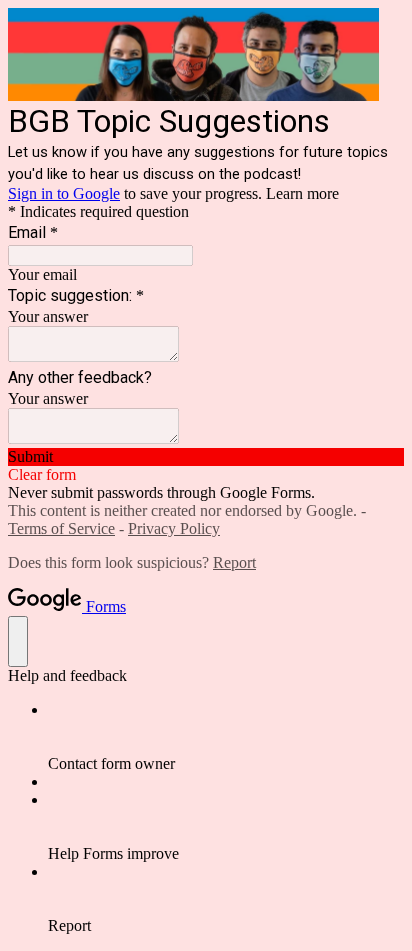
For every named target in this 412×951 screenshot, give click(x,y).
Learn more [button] (302, 193)
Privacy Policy (174, 528)
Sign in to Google (64, 193)
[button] (206, 457)
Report (234, 562)
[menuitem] (226, 737)
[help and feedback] (18, 641)
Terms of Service (61, 528)
